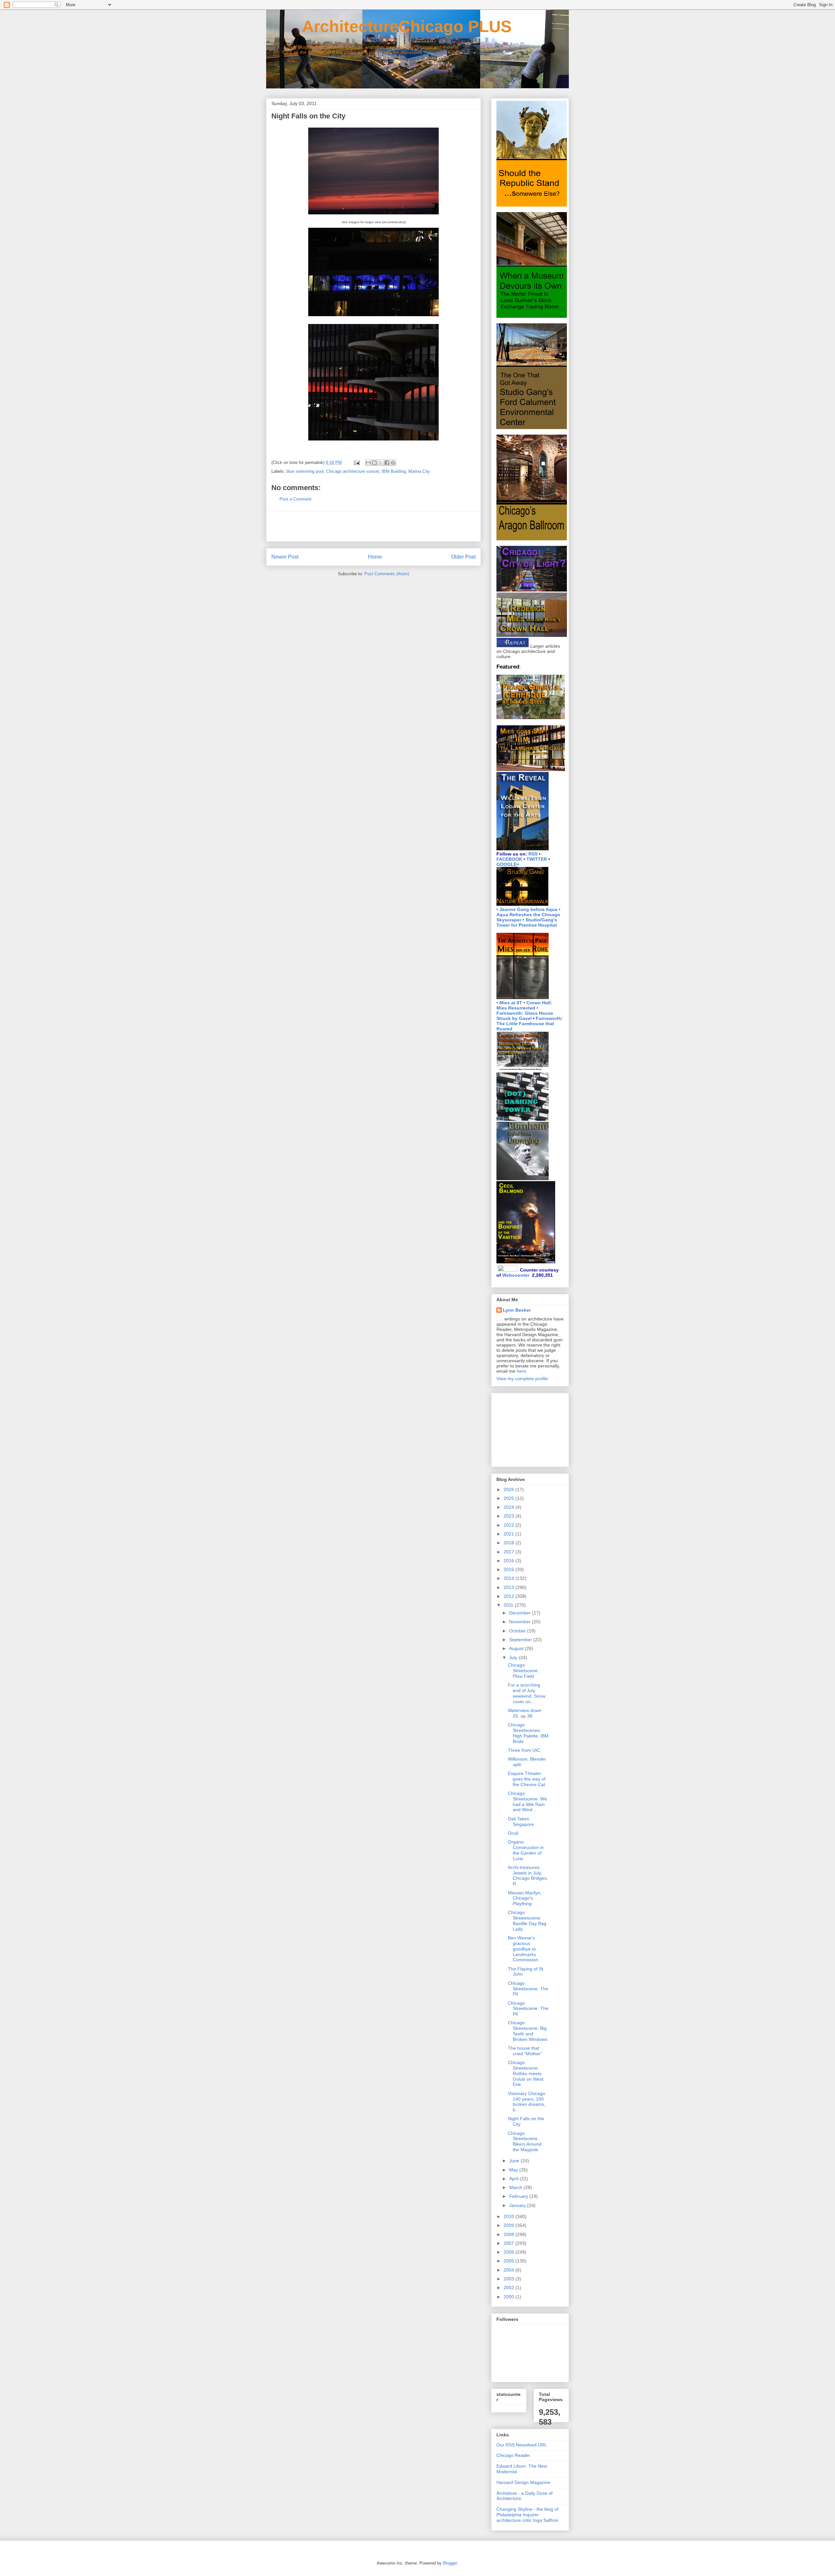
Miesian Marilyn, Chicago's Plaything (525, 1898)
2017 (509, 1552)
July (514, 1658)
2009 (509, 2225)
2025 (509, 1498)
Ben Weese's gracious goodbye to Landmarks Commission (523, 1949)
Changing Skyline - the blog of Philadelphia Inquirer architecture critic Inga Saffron (527, 2515)
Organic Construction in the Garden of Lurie (526, 1850)
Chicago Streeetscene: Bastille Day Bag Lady (527, 1920)
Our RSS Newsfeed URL (522, 2445)
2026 (509, 1489)
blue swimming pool (305, 471)
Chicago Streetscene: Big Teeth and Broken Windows (528, 2031)
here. (522, 1371)
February (519, 2196)
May (514, 2170)
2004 (509, 2270)
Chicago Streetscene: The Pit (528, 1989)
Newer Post (285, 557)
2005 (509, 2261)
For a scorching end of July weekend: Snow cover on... (527, 1693)
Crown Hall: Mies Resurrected (524, 1005)
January (518, 2205)
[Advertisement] (373, 527)
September (521, 1640)
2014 (509, 1578)
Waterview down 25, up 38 (525, 1713)
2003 (509, 2279)
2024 (509, 1507)
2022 (509, 1525)
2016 (509, 1561)
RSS (533, 854)
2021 (509, 1534)
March (516, 2187)
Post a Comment (296, 499)
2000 (509, 2297)
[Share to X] (381, 463)
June (515, 2161)
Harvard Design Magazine (523, 2482)
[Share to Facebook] (387, 463)
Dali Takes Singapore (521, 1821)
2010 (509, 2216)
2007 (509, 2243)
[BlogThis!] (374, 463)
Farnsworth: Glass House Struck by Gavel (525, 1016)
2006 (509, 2252)
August (517, 1648)
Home (375, 557)
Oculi (513, 1833)
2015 (509, 1569)
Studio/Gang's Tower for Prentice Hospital (527, 922)
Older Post (463, 557)
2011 (509, 1605)
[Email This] (368, 463)
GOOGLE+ (508, 864)
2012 (509, 1596)
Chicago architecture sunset (353, 471)
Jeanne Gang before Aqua (528, 909)
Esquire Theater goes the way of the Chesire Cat (527, 1779)
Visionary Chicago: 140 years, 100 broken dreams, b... (527, 2102)
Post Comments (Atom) (387, 574)
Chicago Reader (513, 2455)
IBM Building (394, 471)
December (521, 1613)
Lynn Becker (517, 1310)
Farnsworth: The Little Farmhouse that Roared (530, 1024)
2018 (509, 1543)
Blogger (450, 2563)
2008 (509, 2234)
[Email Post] (356, 463)
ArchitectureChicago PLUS (389, 26)
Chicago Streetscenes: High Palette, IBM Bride (528, 1733)
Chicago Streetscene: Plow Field (523, 1671)
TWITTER (537, 859)
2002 (509, 2288)
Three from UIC (524, 1750)
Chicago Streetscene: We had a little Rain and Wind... (527, 1801)
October (518, 1631)
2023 (509, 1516)
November (521, 1622)
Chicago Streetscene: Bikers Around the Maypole (525, 2141)
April (514, 2179)
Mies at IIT (511, 1003)
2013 (509, 1587)
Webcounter (516, 1275)
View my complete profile (522, 1379)
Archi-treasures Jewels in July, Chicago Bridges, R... (528, 1875)
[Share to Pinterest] (393, 463)
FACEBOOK (509, 859)
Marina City (419, 471)
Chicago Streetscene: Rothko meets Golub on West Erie (526, 2073)
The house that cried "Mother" (525, 2051)
